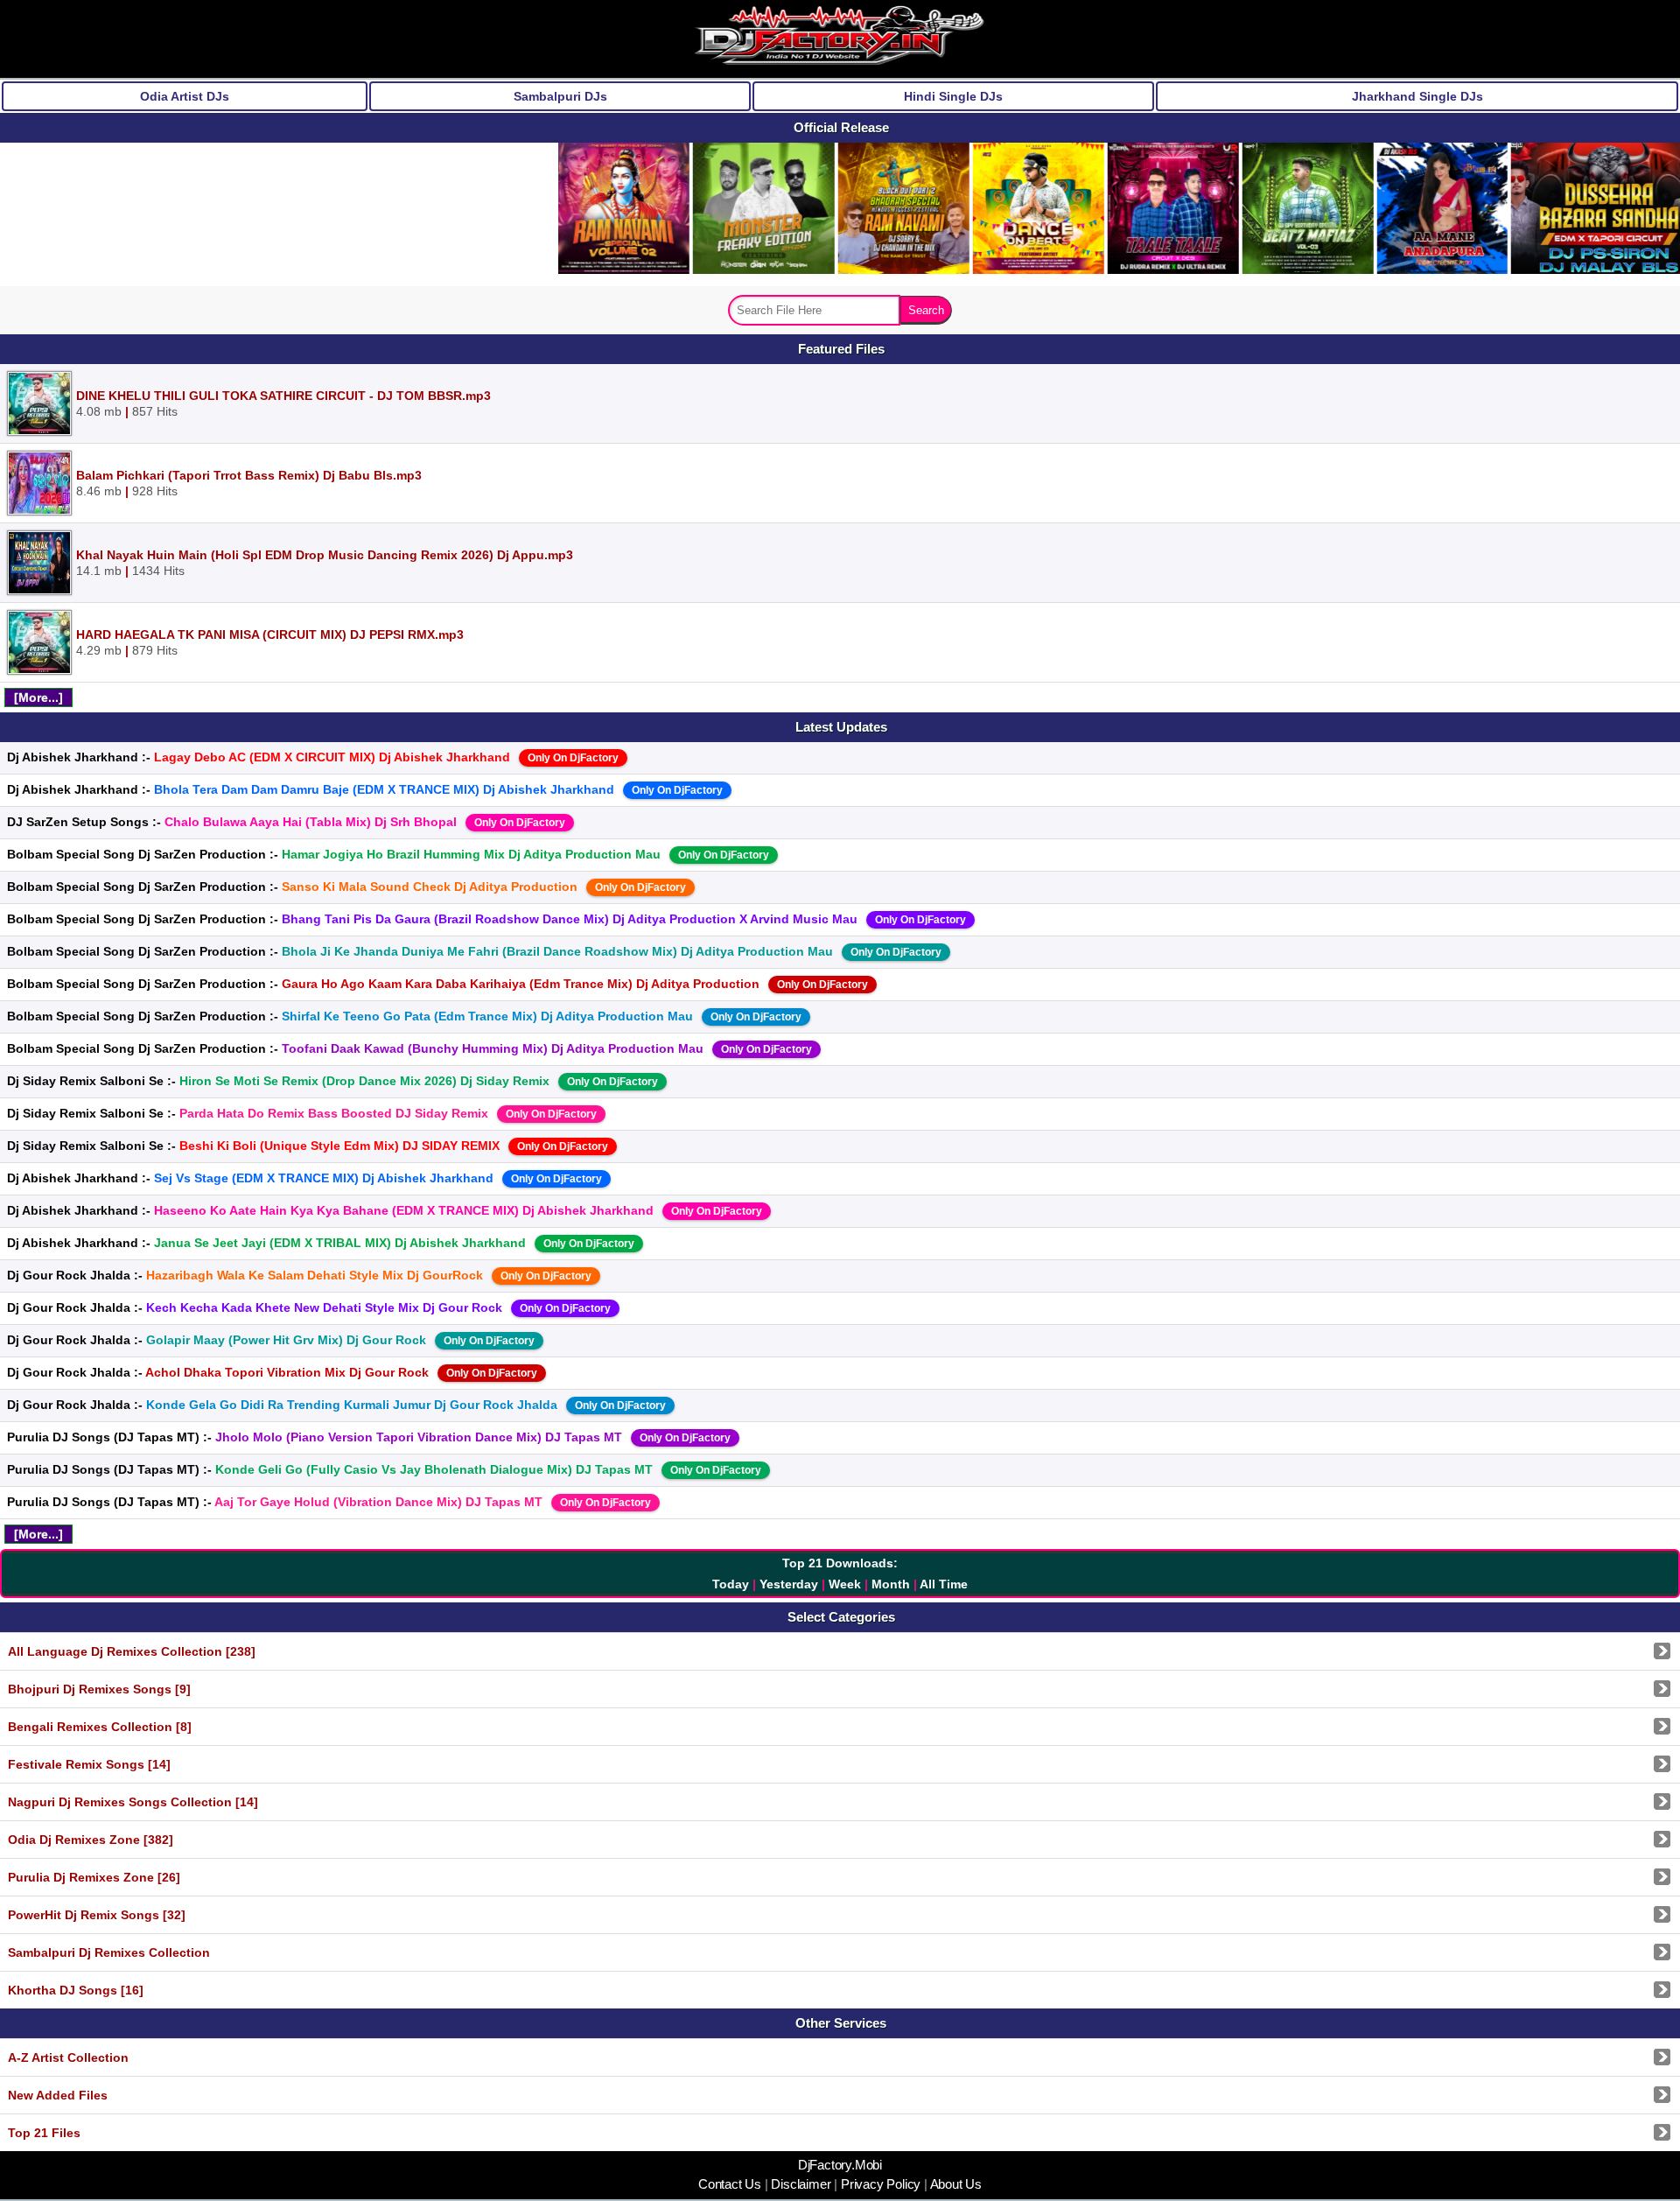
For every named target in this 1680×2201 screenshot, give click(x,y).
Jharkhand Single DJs (1417, 96)
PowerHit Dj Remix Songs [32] (97, 1915)
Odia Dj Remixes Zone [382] (91, 1840)
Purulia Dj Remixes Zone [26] (94, 1877)
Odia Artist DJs (185, 96)
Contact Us (731, 2184)
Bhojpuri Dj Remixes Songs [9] (99, 1689)
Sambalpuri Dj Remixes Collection (109, 1952)
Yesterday (789, 1584)
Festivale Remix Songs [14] (89, 1764)
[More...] (38, 697)
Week (845, 1584)
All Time (944, 1584)
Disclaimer (801, 2184)
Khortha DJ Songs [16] (76, 1990)
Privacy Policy (881, 2184)
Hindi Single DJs (953, 96)
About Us (955, 2184)
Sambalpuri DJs (560, 96)
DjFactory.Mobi (840, 2165)
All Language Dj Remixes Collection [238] (132, 1651)
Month (891, 1584)
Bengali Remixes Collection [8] (100, 1727)
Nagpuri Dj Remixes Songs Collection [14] (133, 1802)
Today (731, 1584)
